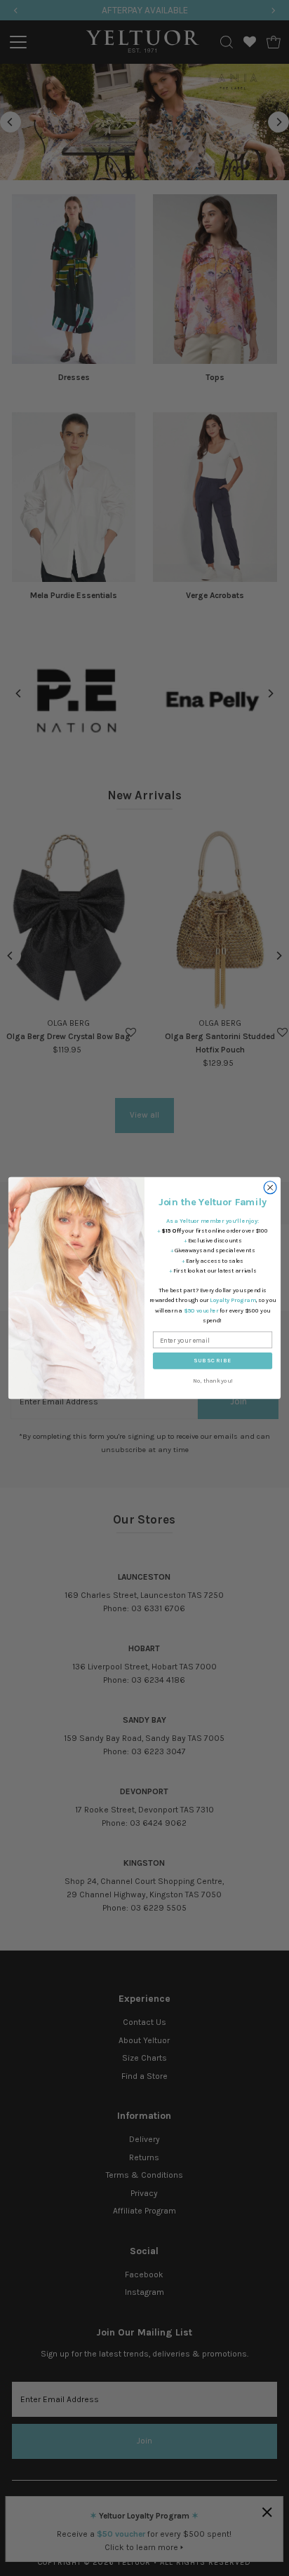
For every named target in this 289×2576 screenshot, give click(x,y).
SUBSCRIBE (213, 1361)
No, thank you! (213, 1381)
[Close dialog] (270, 1188)
